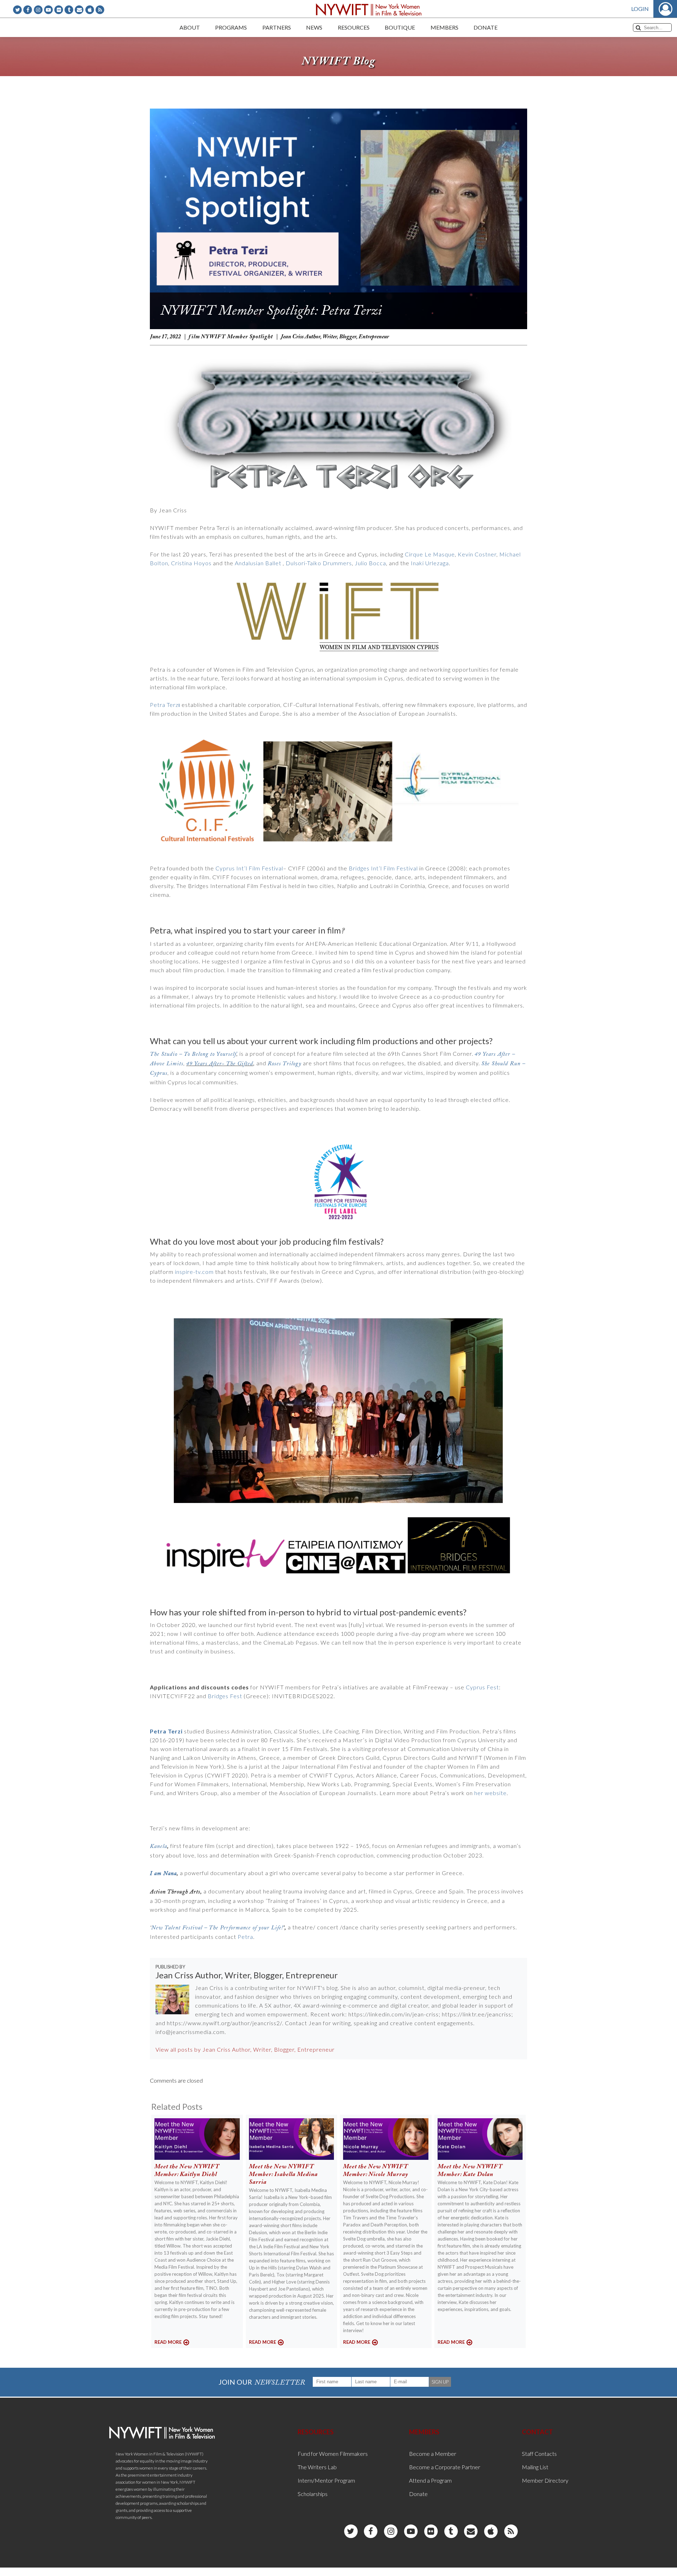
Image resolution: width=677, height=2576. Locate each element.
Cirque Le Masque (430, 554)
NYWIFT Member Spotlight (237, 337)
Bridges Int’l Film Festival (383, 868)
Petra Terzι (166, 705)
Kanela (158, 1846)
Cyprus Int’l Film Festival (249, 868)
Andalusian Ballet (258, 563)
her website (490, 1793)
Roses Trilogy (285, 1064)
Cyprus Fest (482, 1687)
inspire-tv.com (194, 1272)
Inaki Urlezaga (430, 563)
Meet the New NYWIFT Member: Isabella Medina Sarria (283, 2175)
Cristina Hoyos (191, 563)
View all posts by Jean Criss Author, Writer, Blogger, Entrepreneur (245, 2049)
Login (640, 9)
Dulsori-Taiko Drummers (319, 563)
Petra (245, 1937)
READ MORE (168, 2342)
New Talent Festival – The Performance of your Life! (217, 1928)
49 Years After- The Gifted (220, 1064)
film (194, 337)
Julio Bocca (370, 563)
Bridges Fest (225, 1696)
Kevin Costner (477, 554)
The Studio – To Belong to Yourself (193, 1054)
